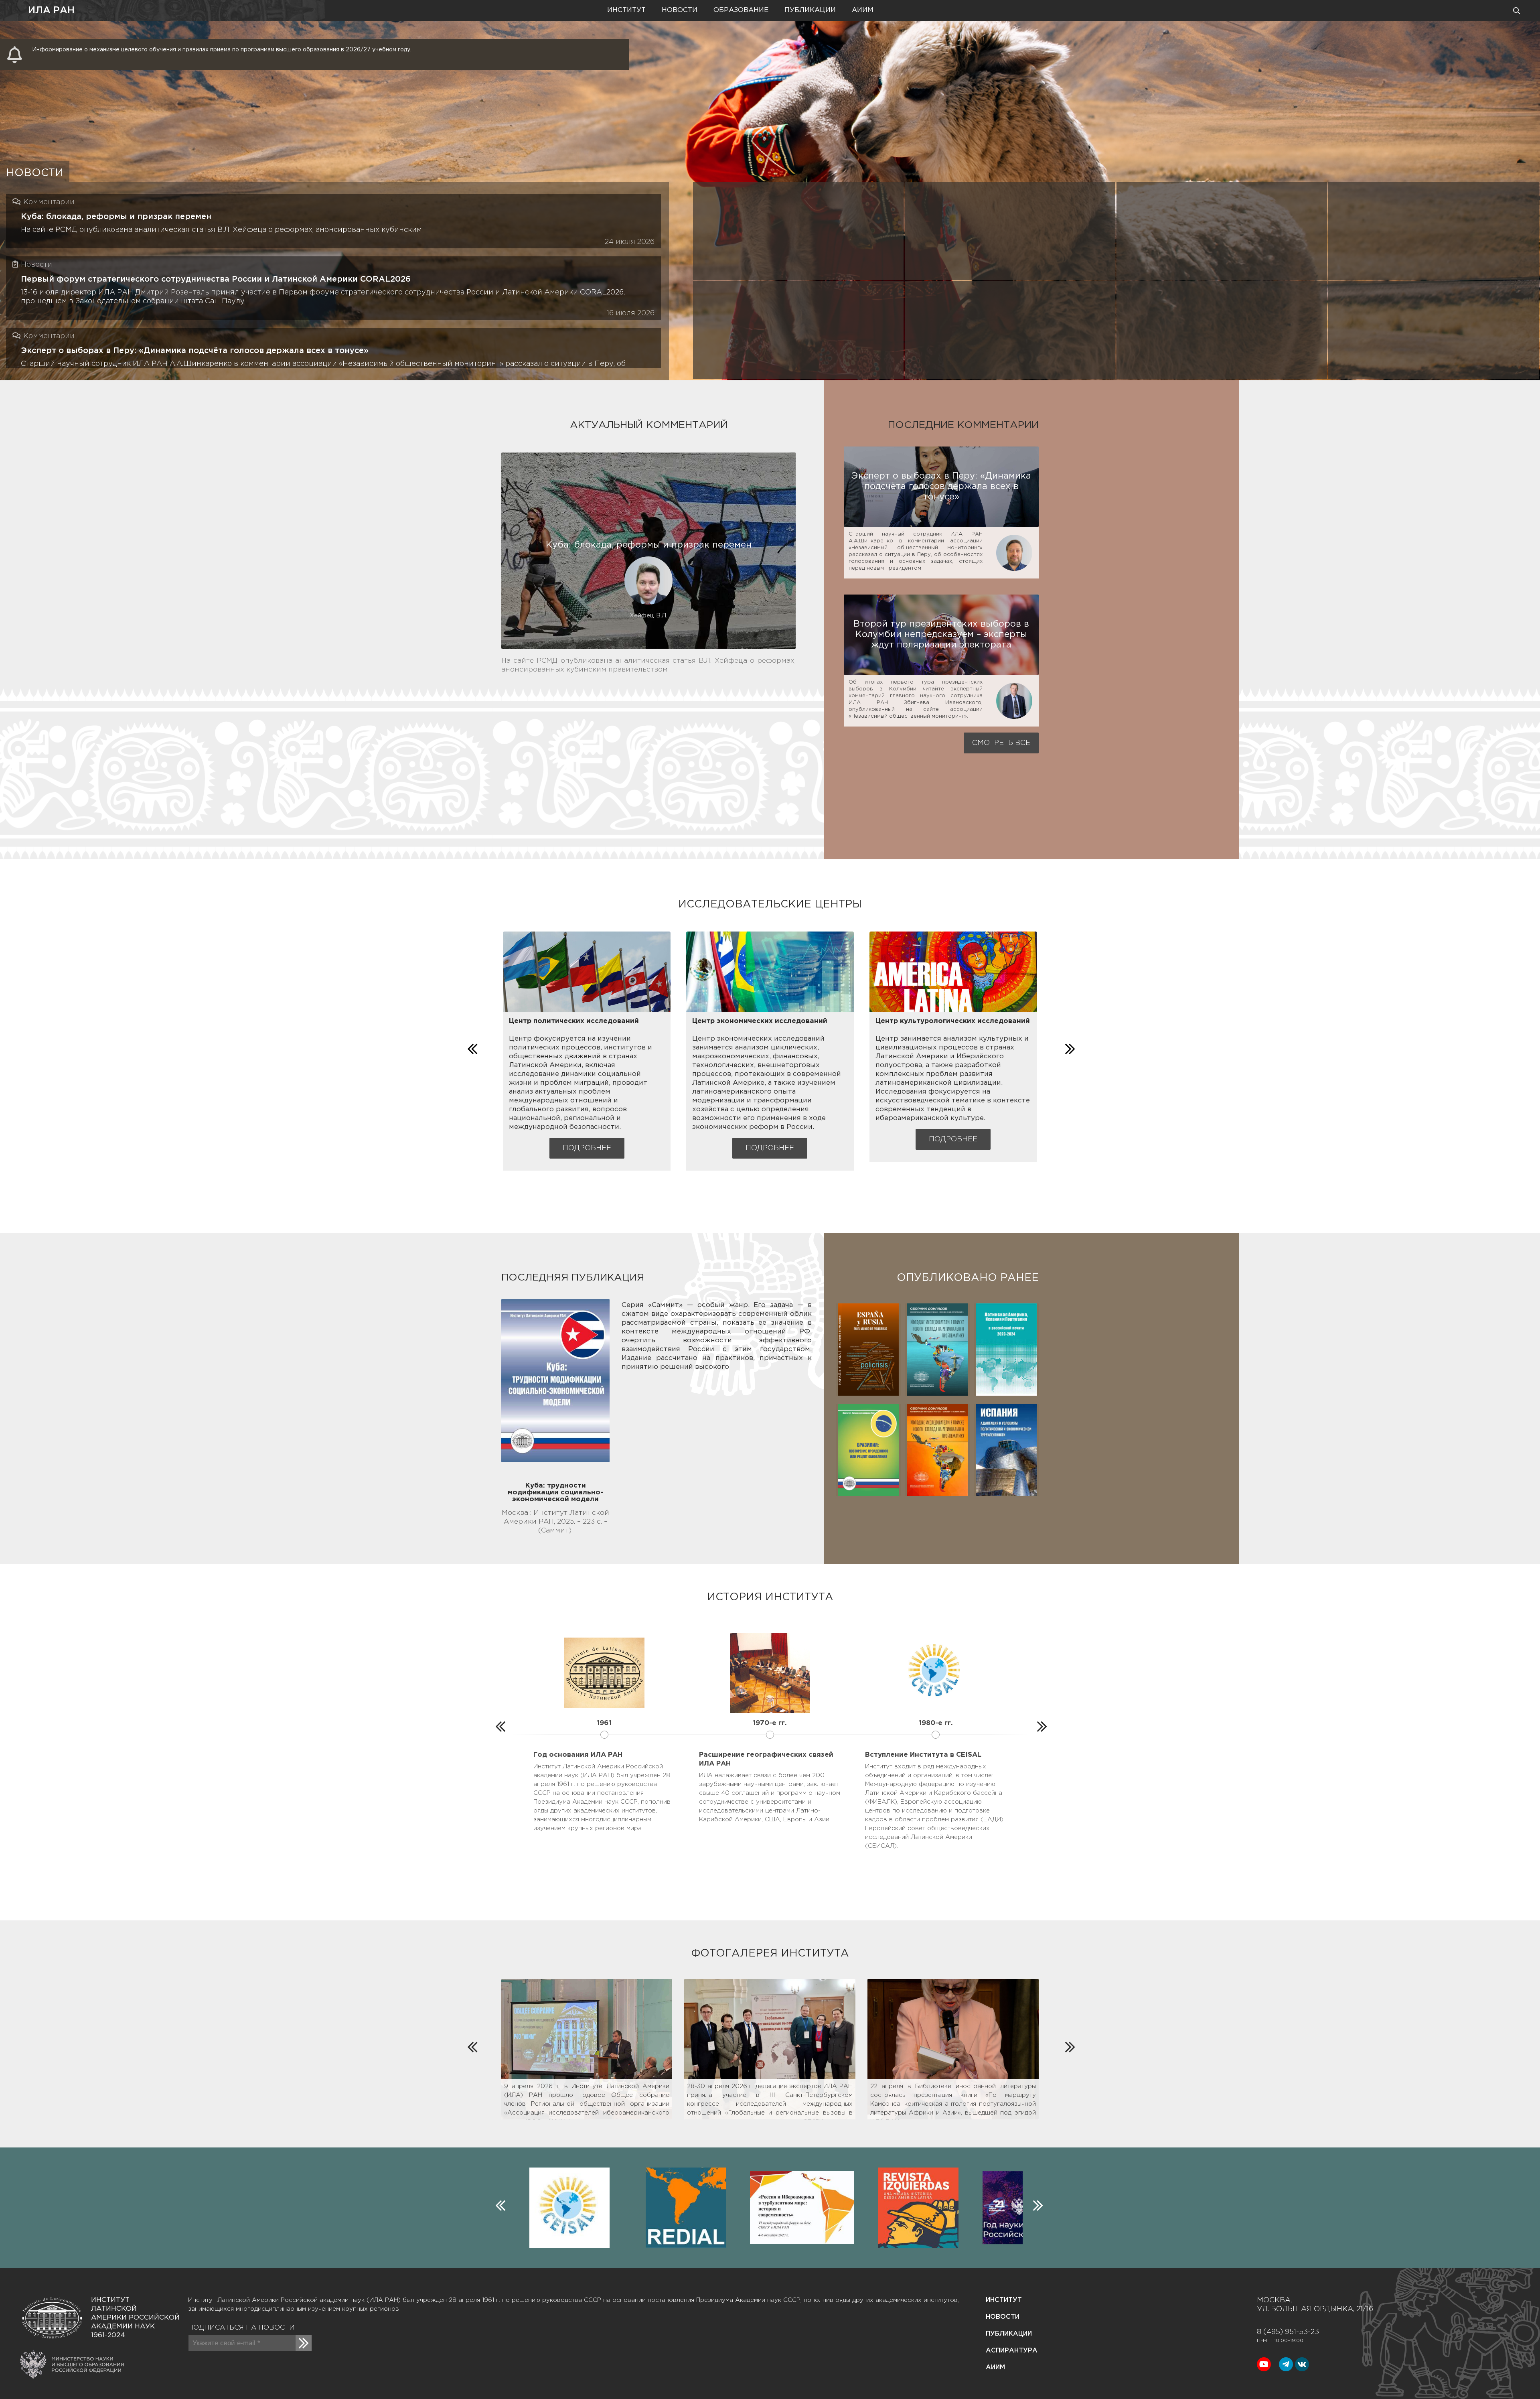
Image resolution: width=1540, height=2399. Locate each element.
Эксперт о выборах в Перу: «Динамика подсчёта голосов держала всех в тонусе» (195, 351)
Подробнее (587, 1148)
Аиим (863, 10)
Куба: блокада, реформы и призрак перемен (116, 217)
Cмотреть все (1001, 743)
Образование (741, 10)
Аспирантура (1012, 2351)
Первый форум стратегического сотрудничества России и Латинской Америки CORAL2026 (216, 279)
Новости (680, 10)
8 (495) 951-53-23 (1288, 2332)
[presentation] (471, 1047)
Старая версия (102, 10)
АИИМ (995, 2368)
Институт (626, 10)
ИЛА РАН (51, 10)
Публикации (810, 10)
